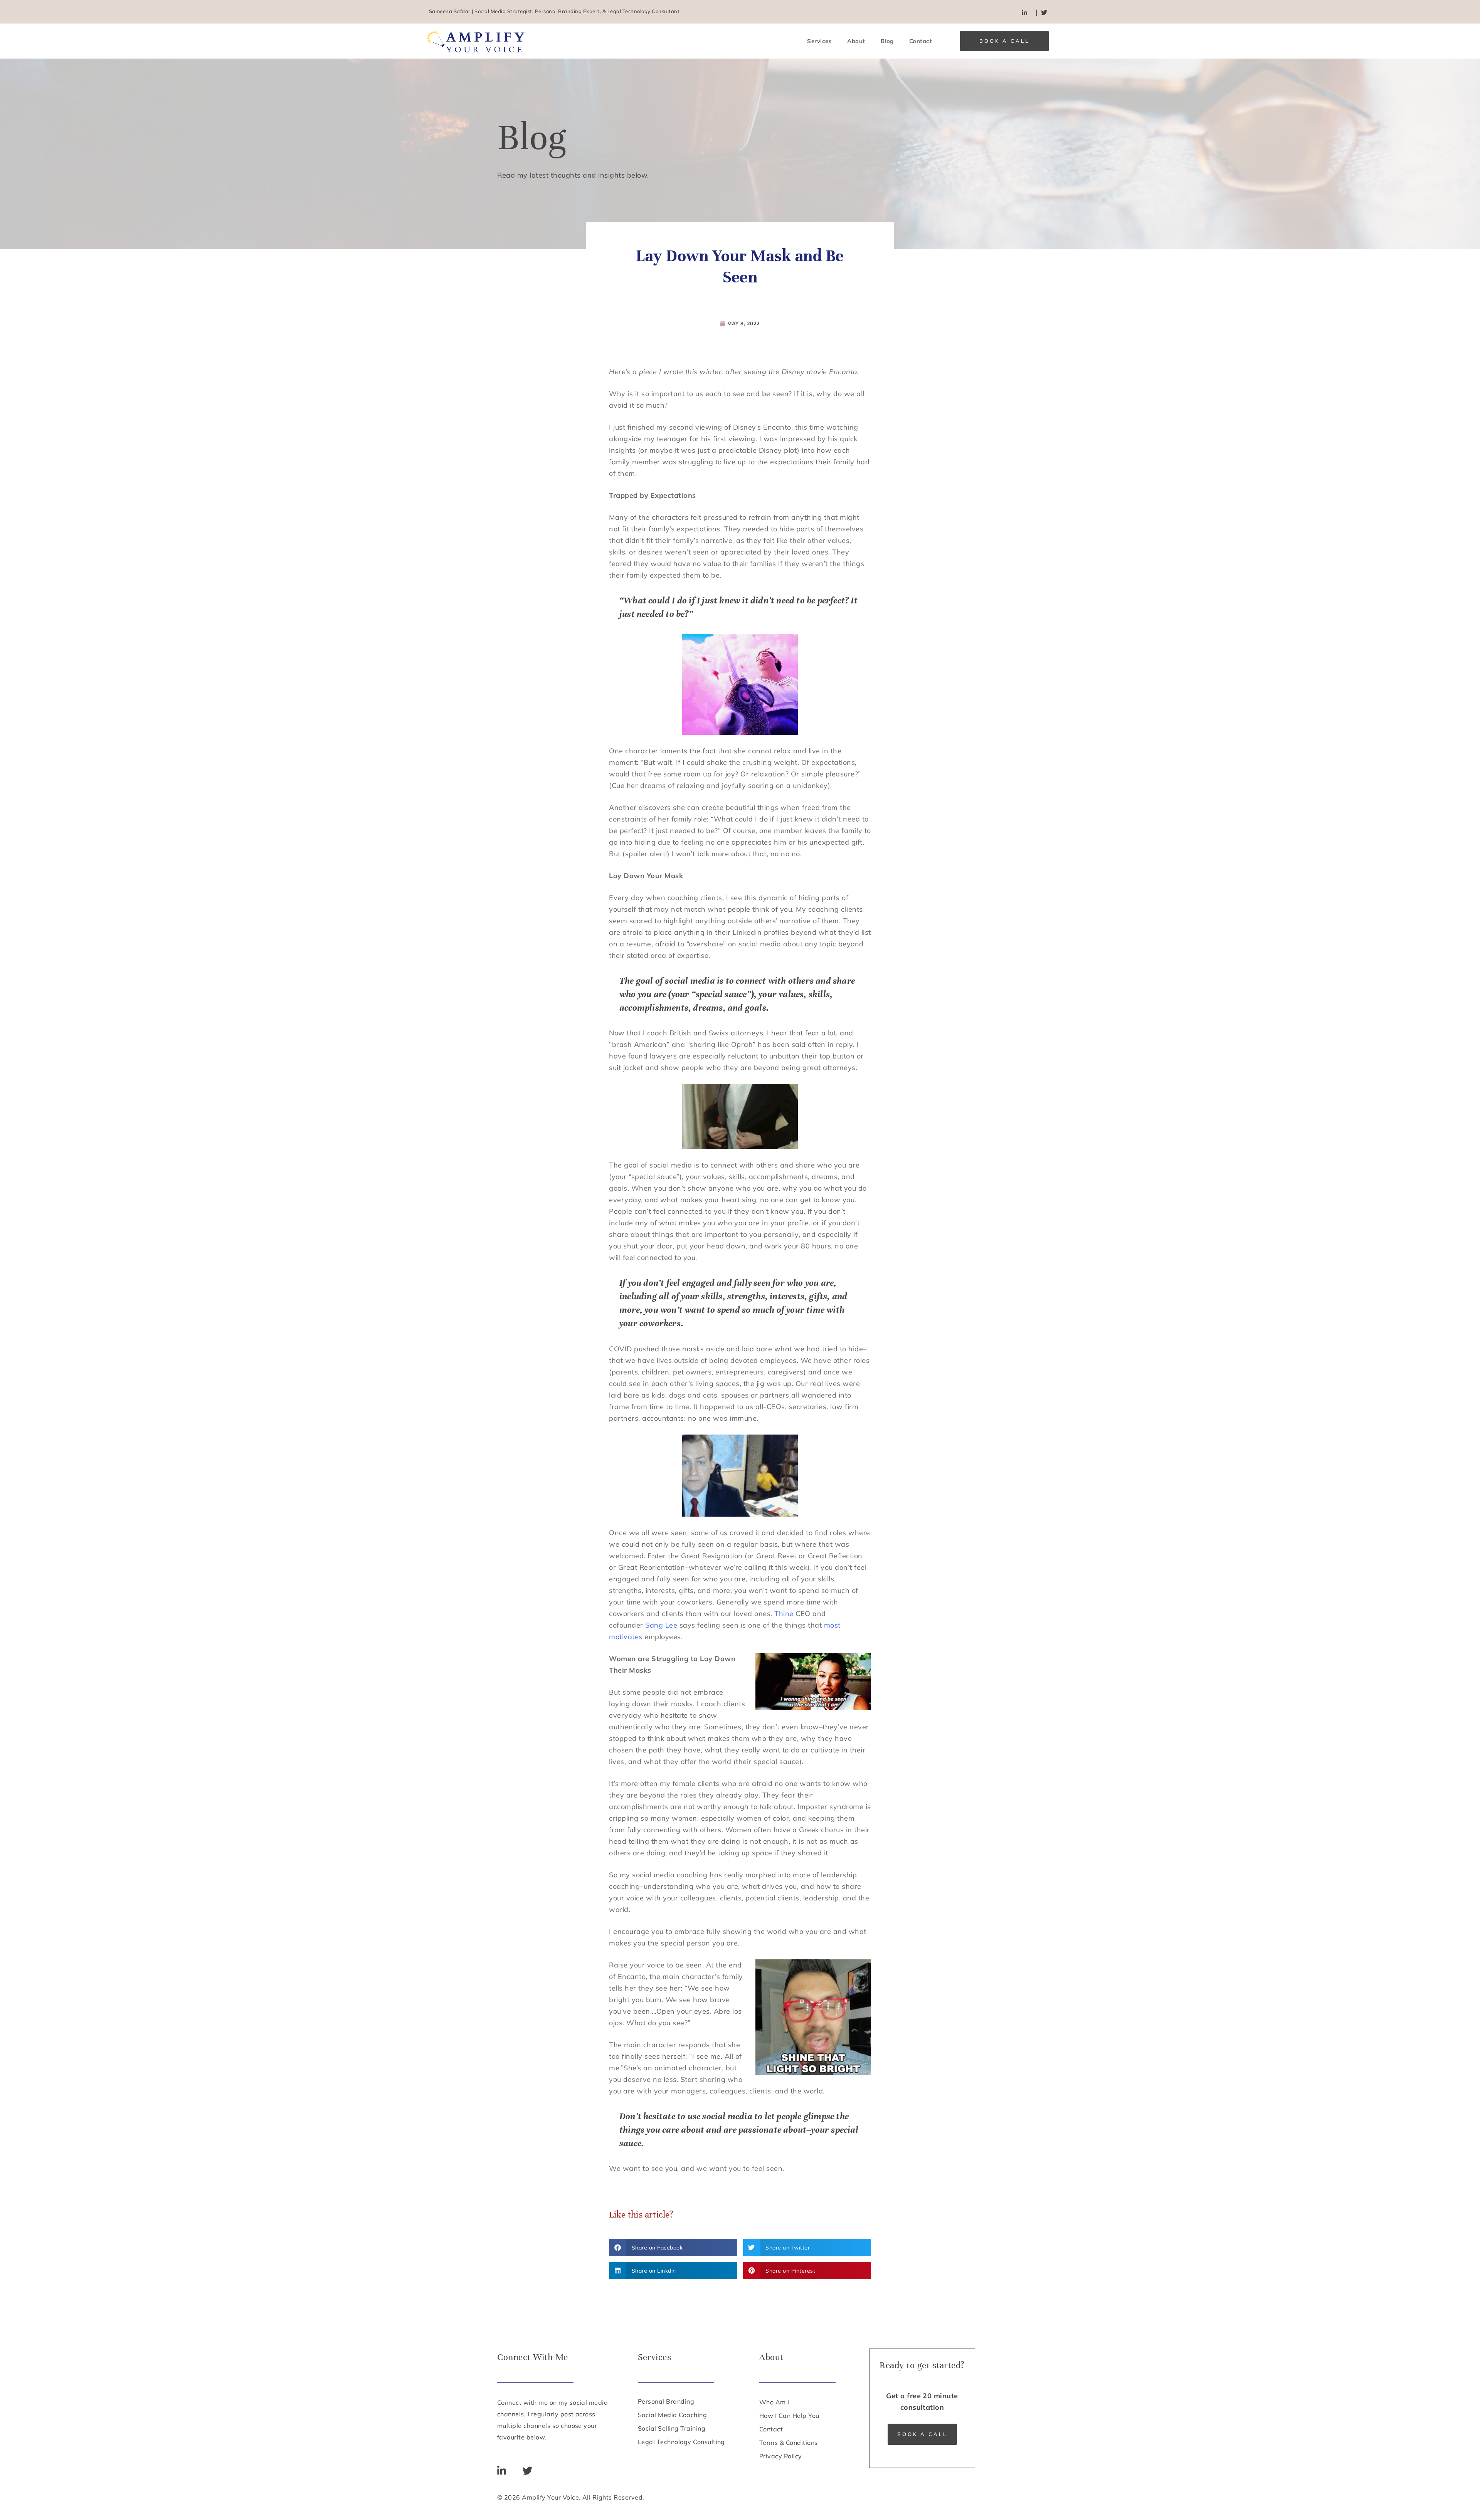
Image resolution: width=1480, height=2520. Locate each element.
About (856, 41)
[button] (673, 2247)
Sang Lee (661, 1625)
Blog (887, 41)
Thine (784, 1614)
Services (819, 41)
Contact (921, 41)
